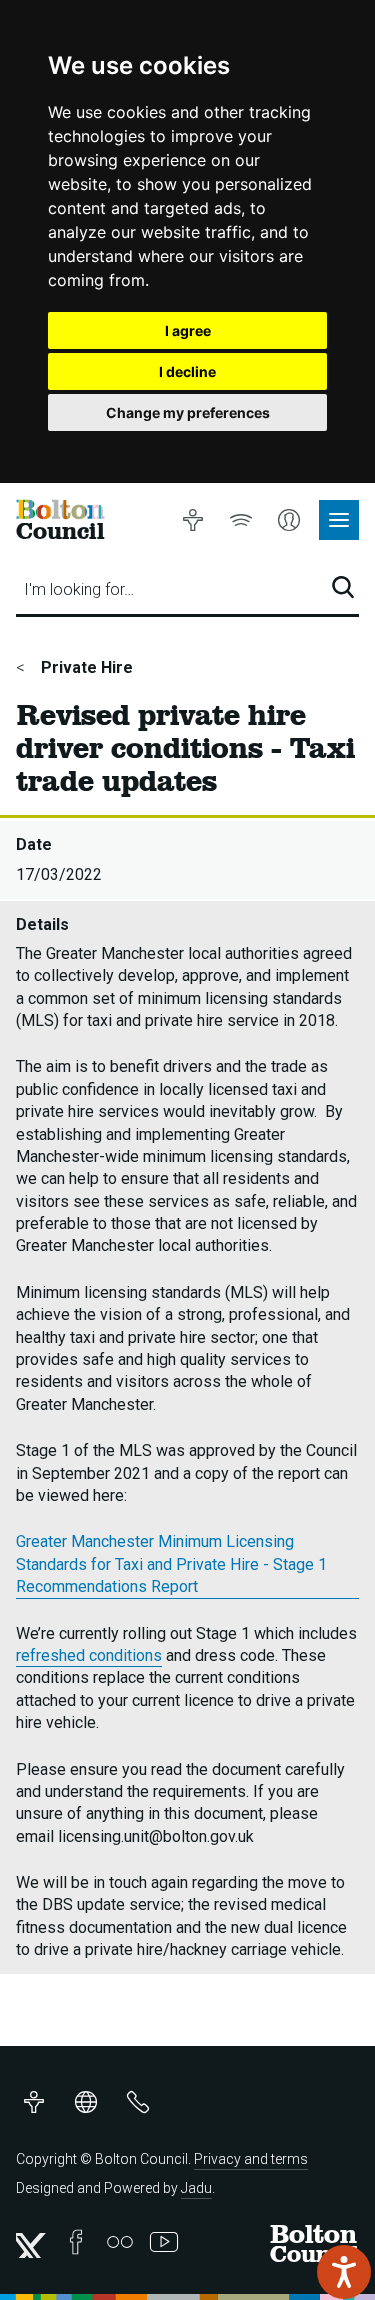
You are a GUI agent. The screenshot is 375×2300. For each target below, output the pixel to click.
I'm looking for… (79, 589)
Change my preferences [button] (188, 412)
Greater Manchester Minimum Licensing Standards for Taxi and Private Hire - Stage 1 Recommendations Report (171, 1564)
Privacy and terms (251, 2159)
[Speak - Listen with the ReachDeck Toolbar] (344, 2272)
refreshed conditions (89, 1655)
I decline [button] (187, 371)
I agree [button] (188, 330)
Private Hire (85, 667)
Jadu (196, 2188)
